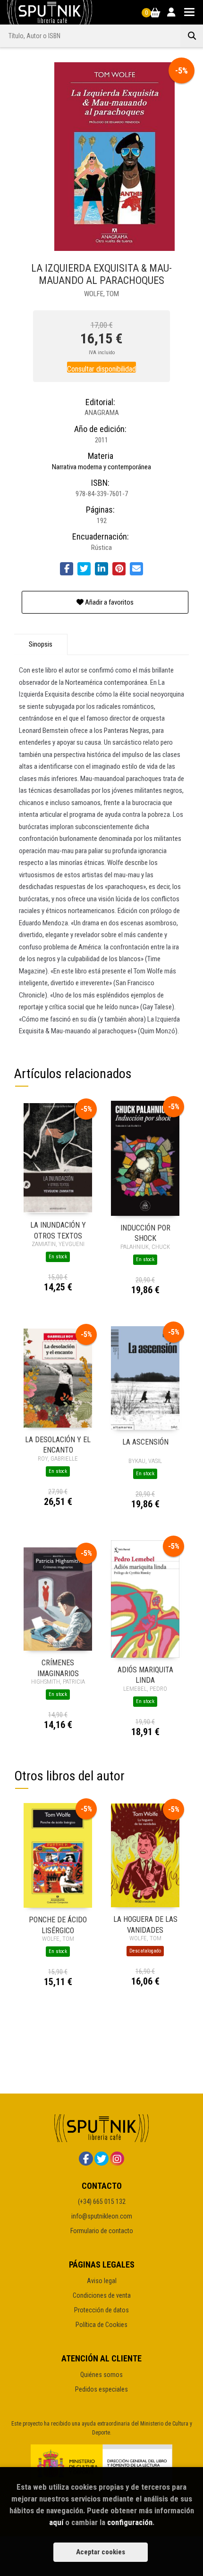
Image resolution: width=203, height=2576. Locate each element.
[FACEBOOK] (86, 2159)
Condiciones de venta (102, 2295)
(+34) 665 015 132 (102, 2202)
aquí (56, 2522)
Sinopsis (41, 644)
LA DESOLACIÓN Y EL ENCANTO (58, 1444)
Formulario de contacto (102, 2231)
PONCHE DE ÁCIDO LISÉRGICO (58, 1924)
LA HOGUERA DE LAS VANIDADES (145, 1924)
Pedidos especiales (101, 2389)
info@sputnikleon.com (102, 2216)
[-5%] (58, 1158)
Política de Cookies (101, 2325)
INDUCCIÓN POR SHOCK (145, 1233)
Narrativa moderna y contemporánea (101, 467)
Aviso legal (102, 2281)
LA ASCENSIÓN (145, 1442)
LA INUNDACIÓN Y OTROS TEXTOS (58, 1230)
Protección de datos (101, 2310)
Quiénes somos (101, 2375)
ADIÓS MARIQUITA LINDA (145, 1674)
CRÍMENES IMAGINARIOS (58, 1667)
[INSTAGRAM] (117, 2159)
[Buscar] (192, 36)
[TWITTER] (101, 2159)
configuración (130, 2522)
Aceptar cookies (101, 2552)
